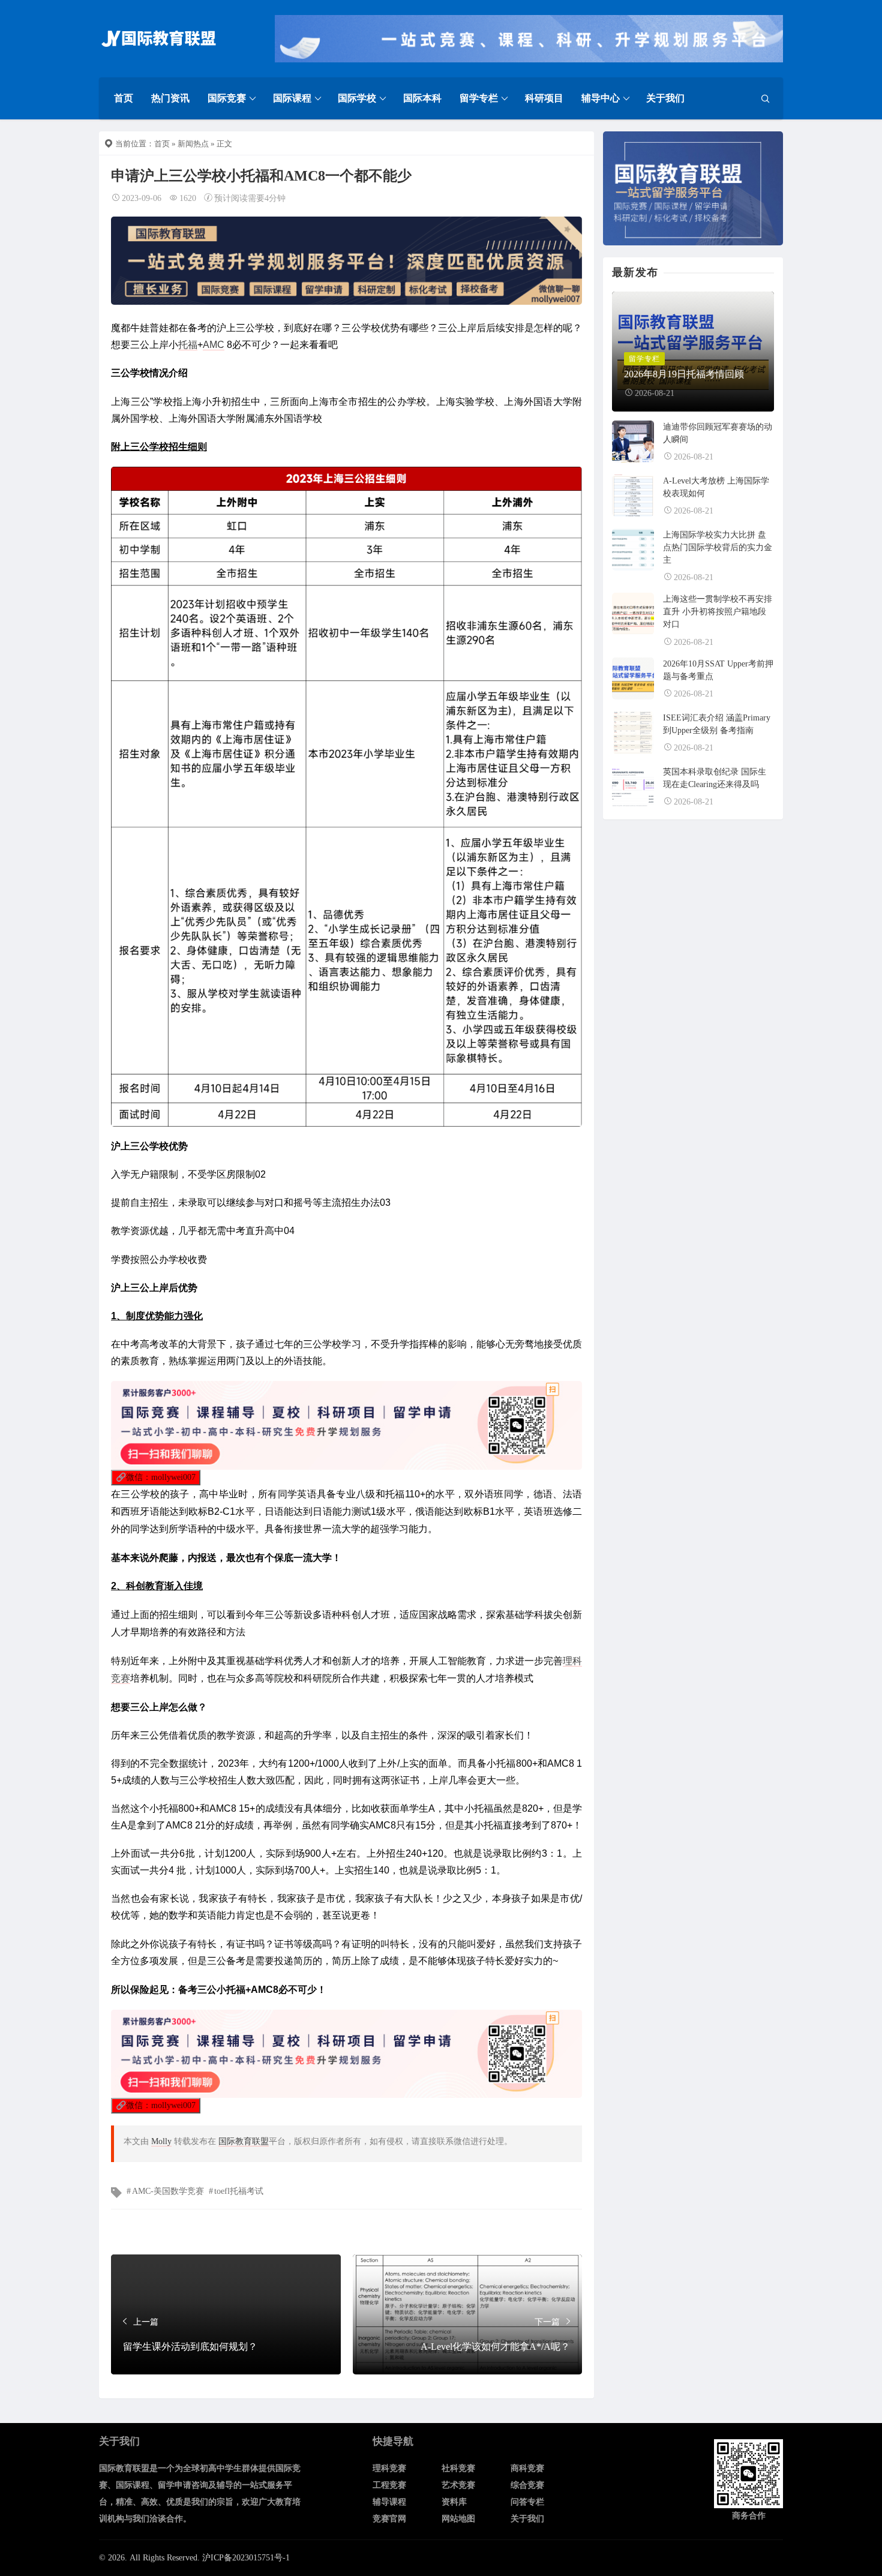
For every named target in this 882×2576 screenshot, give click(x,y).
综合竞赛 (527, 2485)
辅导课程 (389, 2502)
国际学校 (357, 98)
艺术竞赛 (458, 2485)
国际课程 (292, 98)
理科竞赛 (389, 2468)
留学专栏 (479, 98)
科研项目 (544, 98)
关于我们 (665, 98)
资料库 (454, 2502)
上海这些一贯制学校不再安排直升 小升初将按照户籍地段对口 (718, 612)
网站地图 (458, 2519)
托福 (188, 345)
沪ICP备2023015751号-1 (246, 2558)
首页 (124, 98)
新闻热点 (193, 144)
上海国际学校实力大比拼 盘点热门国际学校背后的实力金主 (718, 547)
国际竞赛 (227, 98)
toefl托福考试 (239, 2191)
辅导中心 (601, 98)
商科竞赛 (527, 2468)
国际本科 (422, 98)
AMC (214, 345)
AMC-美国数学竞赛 (168, 2191)
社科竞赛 (458, 2468)
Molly (161, 2141)
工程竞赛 (389, 2485)
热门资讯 (170, 98)
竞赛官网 (389, 2519)
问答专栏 (527, 2502)
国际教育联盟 (244, 2141)
